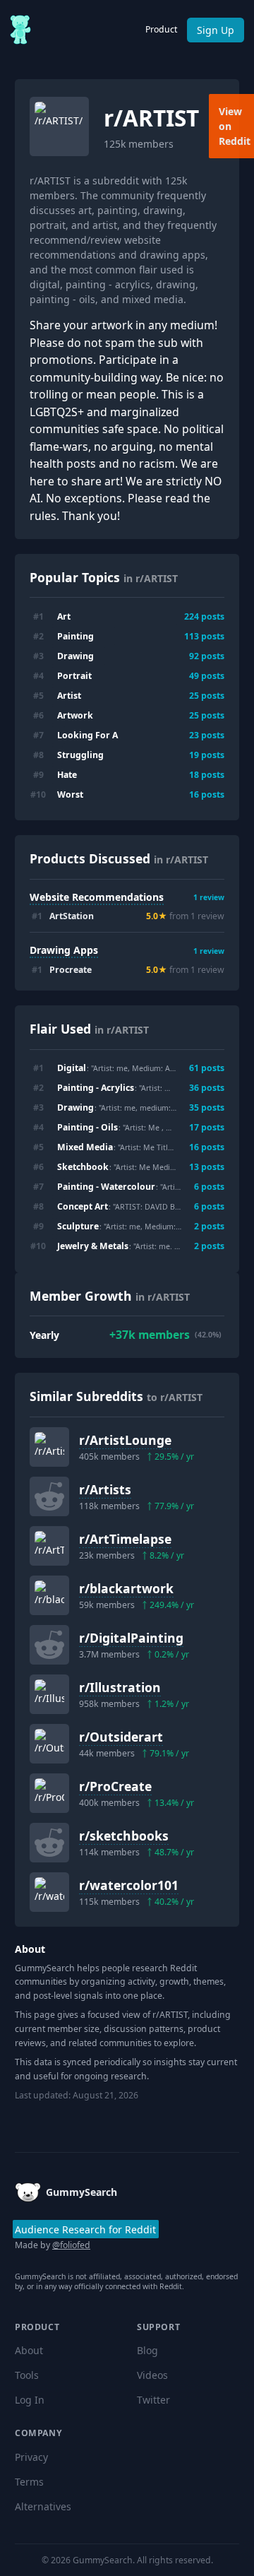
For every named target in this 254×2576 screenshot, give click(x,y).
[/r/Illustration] (49, 1694)
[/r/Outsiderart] (49, 1744)
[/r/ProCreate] (49, 1793)
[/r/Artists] (49, 1496)
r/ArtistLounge (125, 1440)
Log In (30, 2400)
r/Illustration (120, 1687)
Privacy (31, 2457)
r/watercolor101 (129, 1885)
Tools (27, 2375)
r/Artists (105, 1489)
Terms (29, 2482)
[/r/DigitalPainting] (49, 1645)
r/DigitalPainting (131, 1638)
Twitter (153, 2400)
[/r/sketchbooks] (49, 1843)
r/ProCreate (115, 1786)
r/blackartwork (126, 1588)
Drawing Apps (64, 950)
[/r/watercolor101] (49, 1892)
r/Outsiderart (121, 1737)
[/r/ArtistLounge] (49, 1447)
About (29, 2350)
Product (161, 29)
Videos (152, 2375)
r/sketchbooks (124, 1836)
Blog (147, 2350)
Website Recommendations (97, 897)
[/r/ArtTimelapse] (49, 1546)
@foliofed (71, 2245)
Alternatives (43, 2506)
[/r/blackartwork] (49, 1595)
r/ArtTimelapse (125, 1539)
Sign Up (216, 30)
